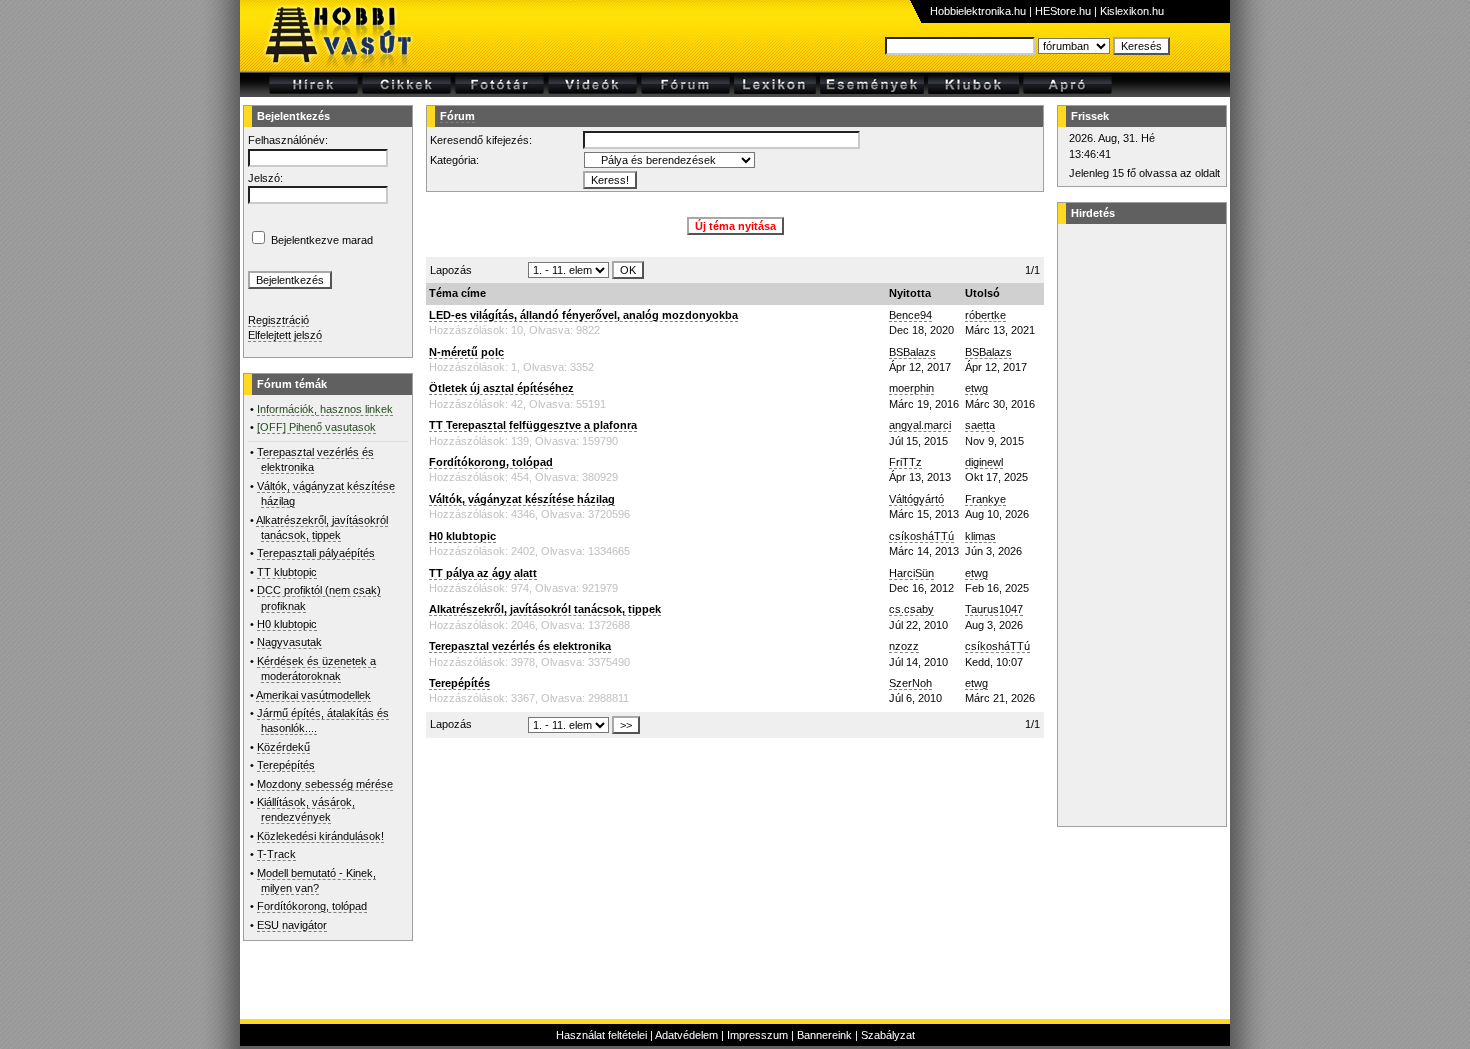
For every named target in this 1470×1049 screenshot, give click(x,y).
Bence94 (910, 315)
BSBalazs (912, 352)
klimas (980, 536)
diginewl (984, 462)
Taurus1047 (994, 609)
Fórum (457, 116)
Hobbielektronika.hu (978, 11)
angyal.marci (920, 425)
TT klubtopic (287, 572)
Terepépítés (286, 765)
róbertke (985, 315)
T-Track (276, 854)
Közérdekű (283, 747)
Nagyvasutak (289, 642)
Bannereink (824, 1035)
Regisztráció (278, 320)
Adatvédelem (686, 1035)
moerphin (911, 388)
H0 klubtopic (287, 624)
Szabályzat (888, 1035)
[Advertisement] (1139, 525)
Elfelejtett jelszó (285, 335)
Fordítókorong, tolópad (312, 906)
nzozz (904, 646)
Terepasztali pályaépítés (316, 553)
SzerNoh (910, 683)
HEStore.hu (1063, 11)
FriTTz (905, 462)
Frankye (985, 499)
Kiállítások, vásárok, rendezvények (306, 809)
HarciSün (911, 573)
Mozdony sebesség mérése (325, 784)
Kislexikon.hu (1132, 11)
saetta (980, 425)
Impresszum (757, 1035)
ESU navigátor (292, 925)
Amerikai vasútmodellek (313, 695)
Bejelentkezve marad (322, 240)
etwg (976, 388)
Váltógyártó (916, 499)
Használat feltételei (601, 1035)
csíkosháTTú (921, 536)
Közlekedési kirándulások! (320, 836)
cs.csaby (911, 609)
